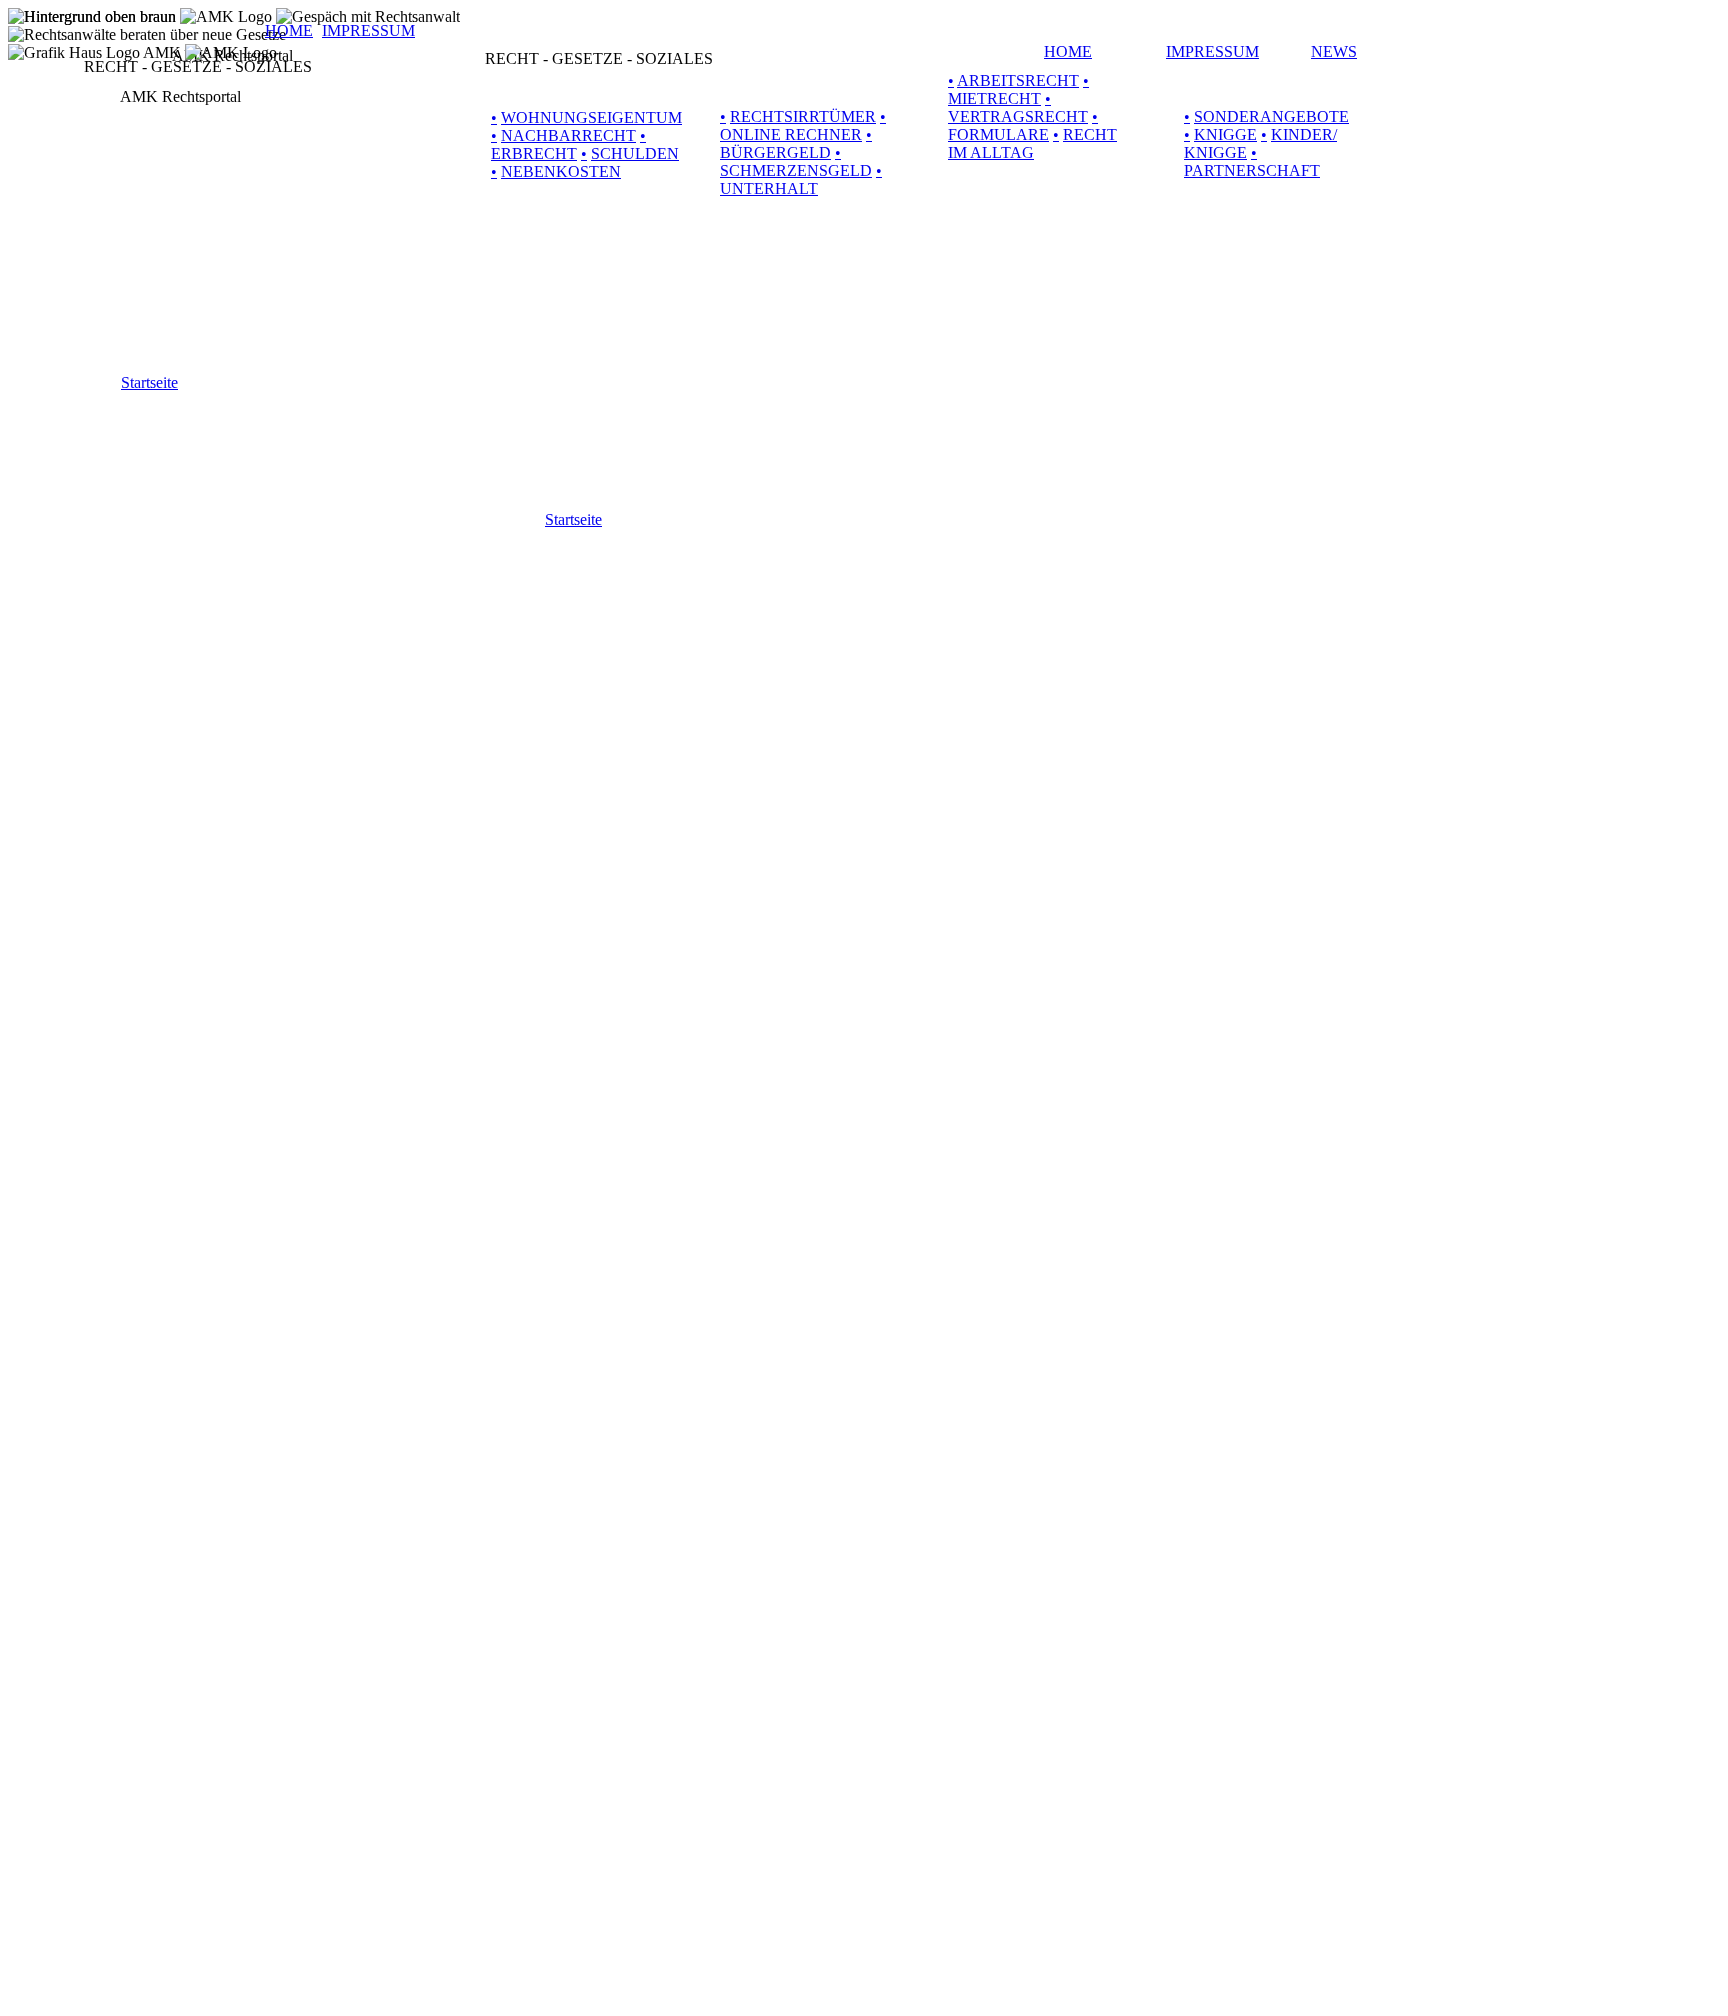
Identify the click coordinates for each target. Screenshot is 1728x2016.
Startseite (573, 519)
